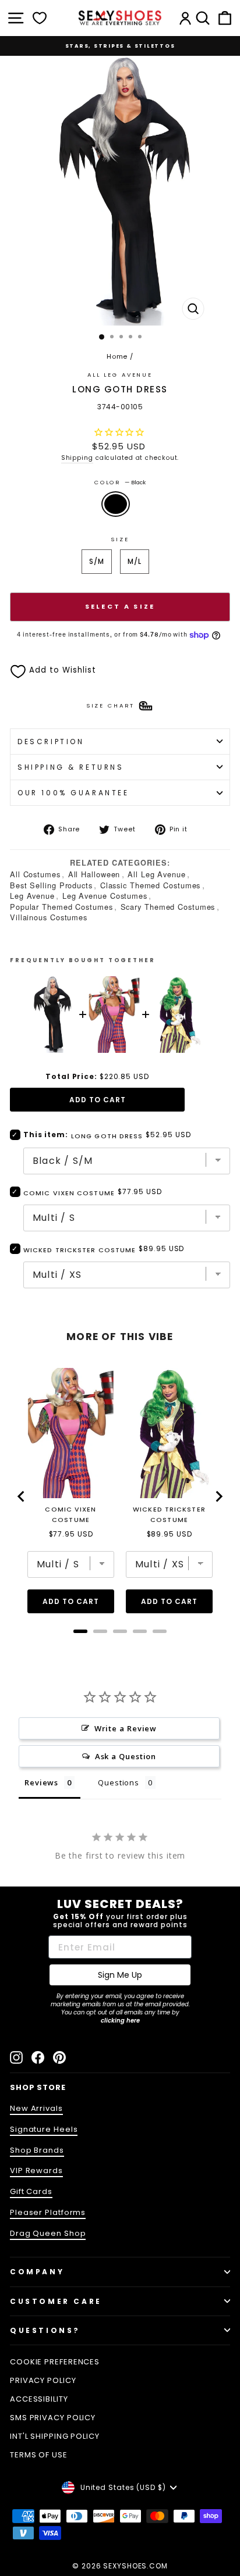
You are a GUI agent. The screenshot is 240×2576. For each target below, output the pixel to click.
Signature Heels (44, 2129)
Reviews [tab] (41, 1782)
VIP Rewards (36, 2171)
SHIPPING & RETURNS (71, 767)
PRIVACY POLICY (43, 2380)
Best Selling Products (51, 885)
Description (51, 742)
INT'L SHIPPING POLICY (55, 2436)
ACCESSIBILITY (39, 2399)
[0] (40, 18)
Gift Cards (31, 2191)
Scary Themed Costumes (168, 907)
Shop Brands (37, 2150)
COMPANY (37, 2272)
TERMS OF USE (39, 2455)
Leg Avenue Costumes (105, 896)
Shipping (77, 458)
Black (116, 504)
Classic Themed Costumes (151, 885)
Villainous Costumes (49, 917)
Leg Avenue (32, 896)
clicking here (120, 2021)
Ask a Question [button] (126, 1756)
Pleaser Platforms (48, 2212)
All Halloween (94, 874)
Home (117, 356)
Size (120, 539)
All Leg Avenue (120, 375)
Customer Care (56, 2301)
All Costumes (35, 874)
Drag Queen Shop (48, 2233)
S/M (97, 561)
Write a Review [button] (126, 1728)
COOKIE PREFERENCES (55, 2362)
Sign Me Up (120, 1975)
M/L (135, 561)
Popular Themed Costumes (61, 907)
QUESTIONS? (45, 2330)
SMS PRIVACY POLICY (53, 2418)
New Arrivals (36, 2108)
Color (120, 482)
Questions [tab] (119, 1782)
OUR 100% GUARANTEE (73, 793)
